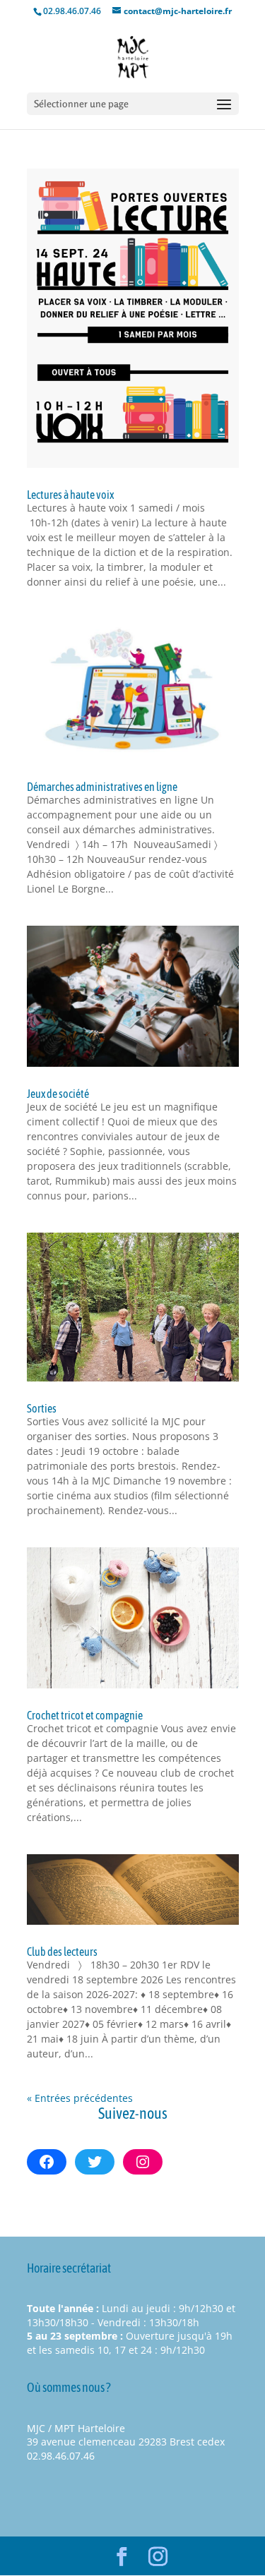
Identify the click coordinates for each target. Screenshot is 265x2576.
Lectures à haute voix (70, 495)
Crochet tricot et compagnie (85, 1715)
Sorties (42, 1408)
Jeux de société (58, 1094)
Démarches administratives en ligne (102, 787)
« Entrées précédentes (80, 2098)
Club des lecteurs (62, 1952)
